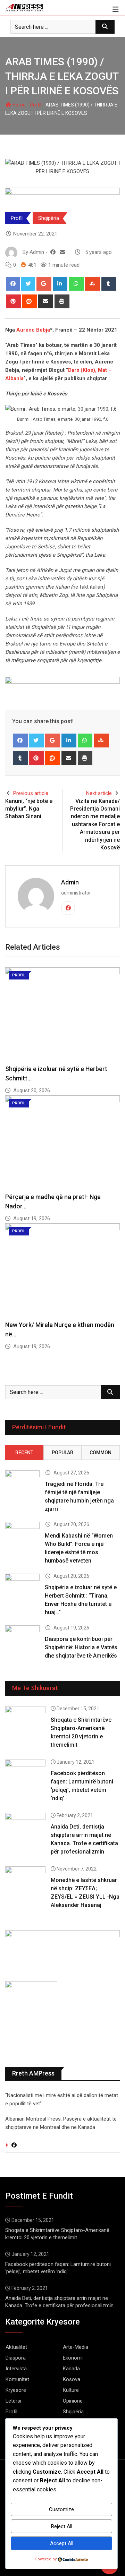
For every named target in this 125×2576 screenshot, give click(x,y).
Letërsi (13, 2401)
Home (19, 105)
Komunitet (17, 2379)
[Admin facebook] (53, 252)
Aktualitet (16, 2347)
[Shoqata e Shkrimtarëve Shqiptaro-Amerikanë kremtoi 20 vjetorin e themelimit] (25, 1722)
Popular (62, 1453)
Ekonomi (73, 2358)
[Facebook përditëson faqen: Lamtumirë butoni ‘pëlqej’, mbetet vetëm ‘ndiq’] (25, 1775)
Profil (36, 105)
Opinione (73, 2401)
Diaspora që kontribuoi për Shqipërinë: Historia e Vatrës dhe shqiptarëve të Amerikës (81, 1647)
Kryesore (16, 2390)
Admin (70, 882)
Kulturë (71, 2390)
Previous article (31, 793)
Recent (24, 1453)
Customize (61, 2509)
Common (101, 1453)
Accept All (62, 2543)
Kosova (72, 2379)
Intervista (16, 2369)
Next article (99, 793)
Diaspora (16, 2358)
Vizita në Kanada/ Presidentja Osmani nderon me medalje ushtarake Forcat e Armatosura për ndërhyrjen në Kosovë (95, 824)
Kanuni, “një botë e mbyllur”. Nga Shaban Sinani (29, 809)
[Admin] (62, 252)
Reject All (62, 2526)
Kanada (71, 2369)
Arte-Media (76, 2347)
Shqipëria (49, 218)
